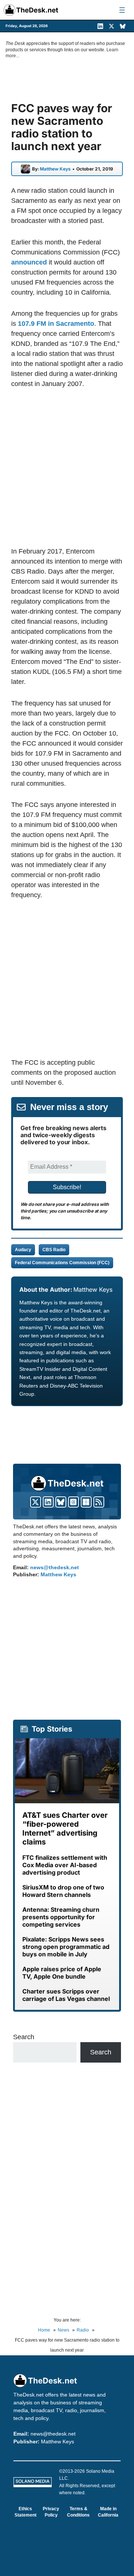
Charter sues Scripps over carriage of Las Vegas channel (66, 1995)
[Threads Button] (74, 1502)
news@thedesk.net (55, 1567)
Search (24, 2037)
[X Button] (36, 1502)
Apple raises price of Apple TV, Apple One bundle (62, 1973)
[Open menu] (122, 10)
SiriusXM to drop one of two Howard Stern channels (63, 1891)
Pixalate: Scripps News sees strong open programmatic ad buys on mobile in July (66, 1947)
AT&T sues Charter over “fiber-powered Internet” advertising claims (65, 1829)
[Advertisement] (67, 467)
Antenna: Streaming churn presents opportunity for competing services (61, 1917)
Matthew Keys (55, 169)
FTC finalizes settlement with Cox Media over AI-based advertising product (65, 1865)
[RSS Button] (99, 1502)
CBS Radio (54, 1250)
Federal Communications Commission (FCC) (62, 1263)
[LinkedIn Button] (48, 1502)
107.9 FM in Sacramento (56, 324)
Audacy (23, 1250)
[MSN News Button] (86, 1502)
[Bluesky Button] (61, 1502)
